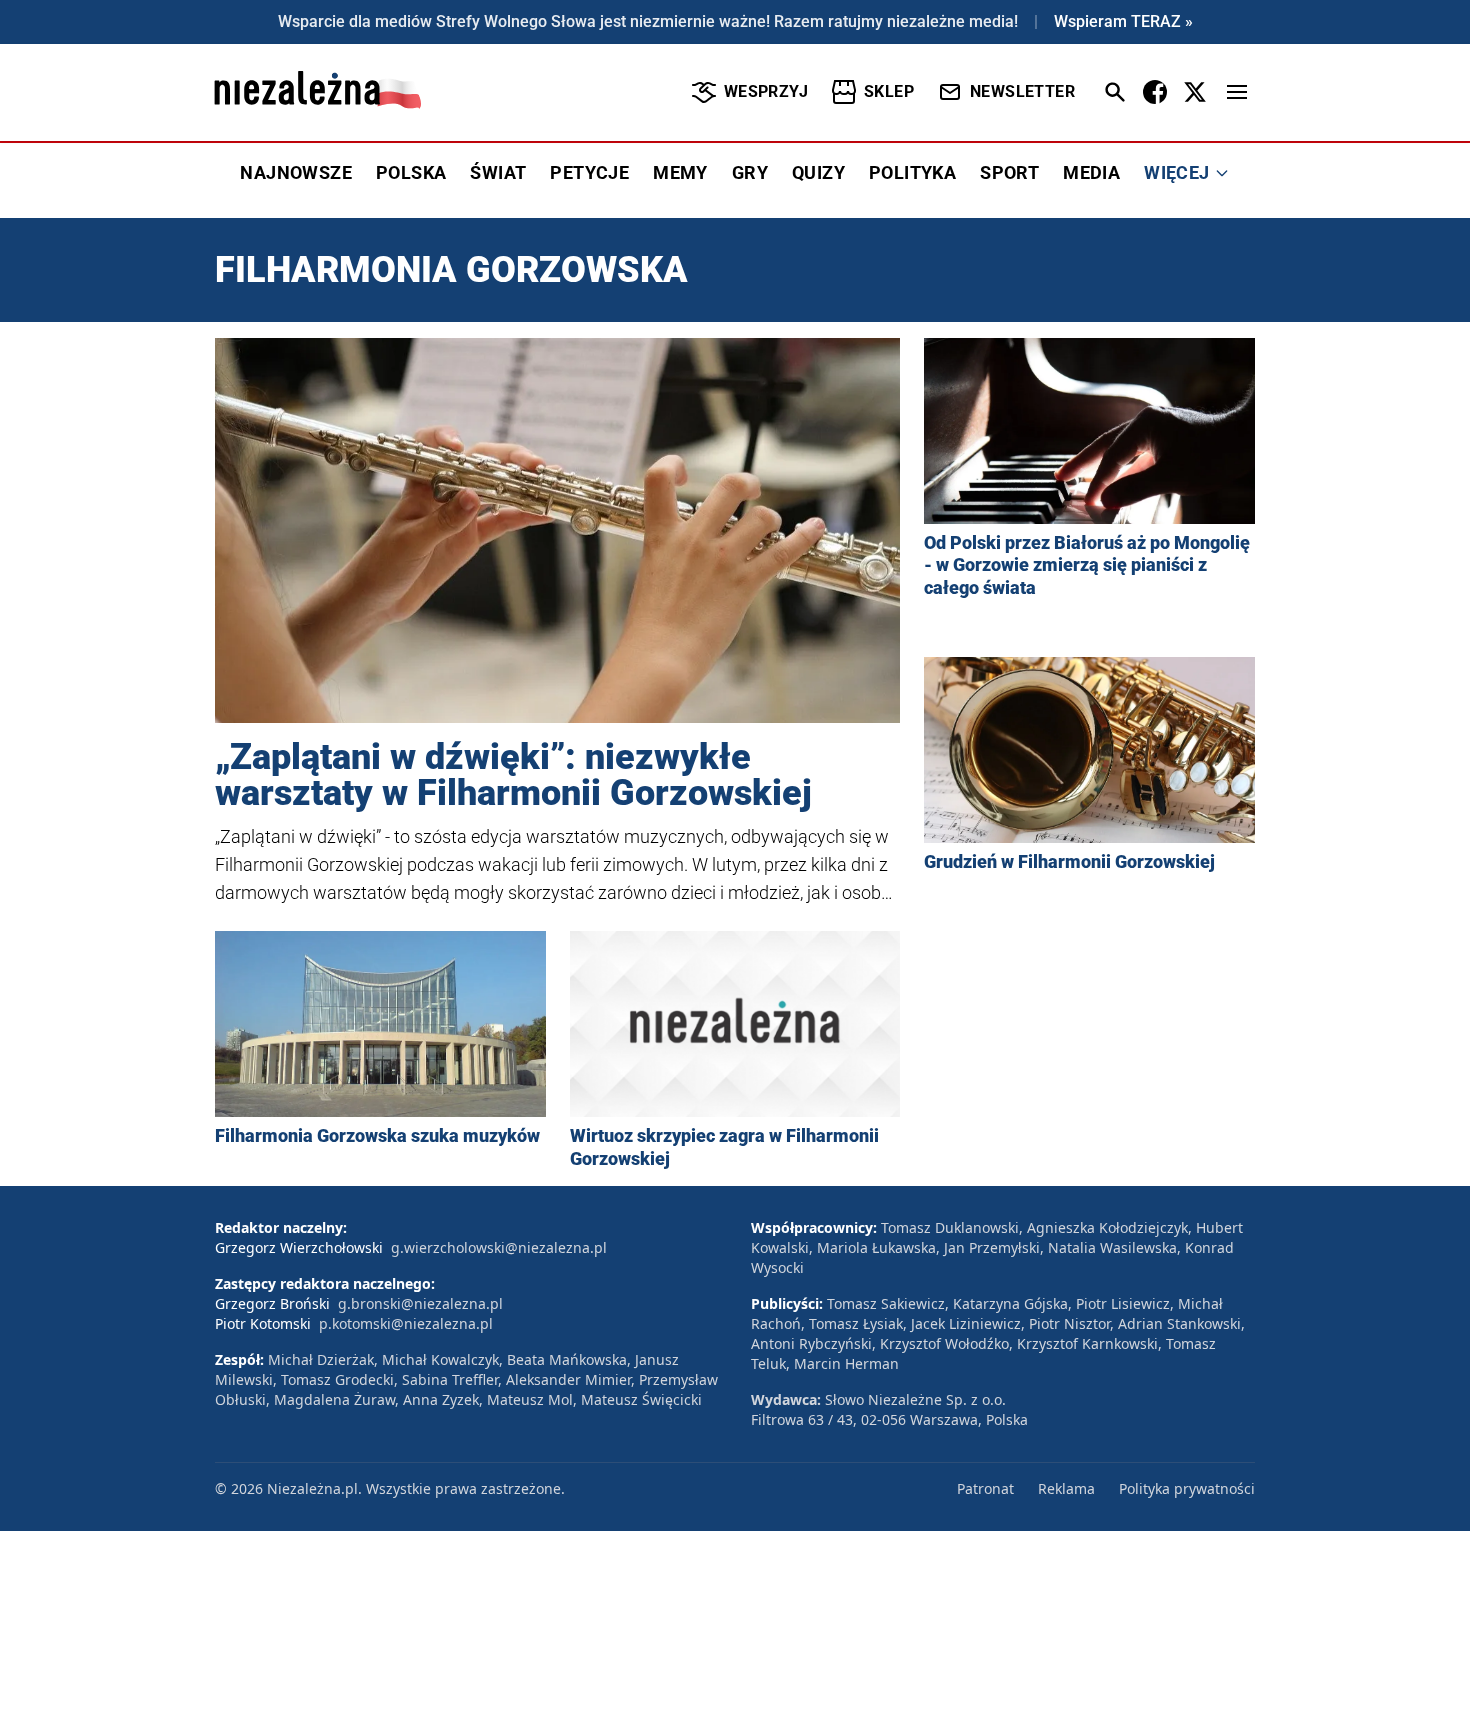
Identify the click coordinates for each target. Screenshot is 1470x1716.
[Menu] (1237, 92)
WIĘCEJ (1176, 172)
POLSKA (411, 172)
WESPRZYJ (766, 91)
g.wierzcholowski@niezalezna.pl (499, 1247)
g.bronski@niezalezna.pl (420, 1303)
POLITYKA (912, 172)
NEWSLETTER (1022, 91)
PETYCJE (589, 172)
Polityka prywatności (1187, 1488)
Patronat (985, 1488)
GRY (750, 172)
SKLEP (889, 91)
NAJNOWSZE (296, 172)
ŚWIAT (498, 172)
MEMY (680, 172)
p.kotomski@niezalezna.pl (406, 1323)
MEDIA (1091, 172)
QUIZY (818, 172)
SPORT (1009, 172)
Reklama (1066, 1488)
